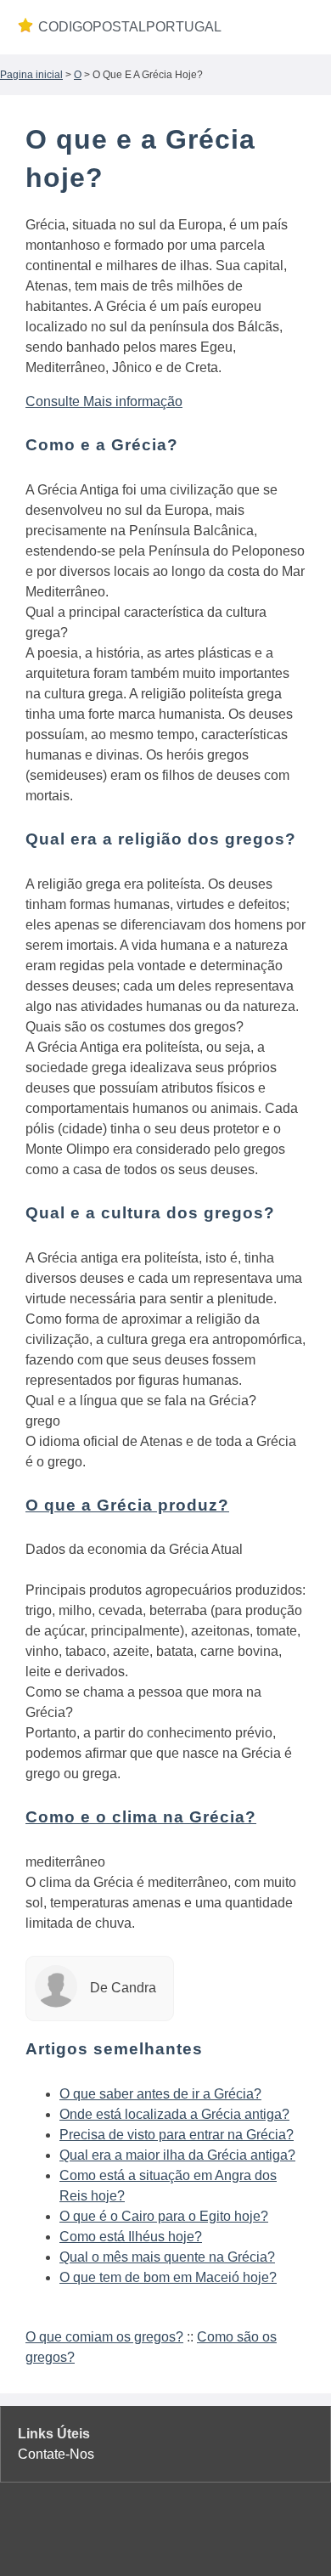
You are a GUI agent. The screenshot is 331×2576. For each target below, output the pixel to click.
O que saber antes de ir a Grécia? (160, 2094)
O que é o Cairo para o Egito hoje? (164, 2216)
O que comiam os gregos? (104, 2337)
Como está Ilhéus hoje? (131, 2237)
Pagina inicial (31, 75)
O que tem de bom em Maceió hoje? (168, 2277)
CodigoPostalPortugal (130, 27)
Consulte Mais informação (104, 401)
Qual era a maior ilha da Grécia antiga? (177, 2155)
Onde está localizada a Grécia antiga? (174, 2114)
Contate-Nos (56, 2454)
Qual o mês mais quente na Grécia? (167, 2257)
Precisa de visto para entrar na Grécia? (177, 2135)
